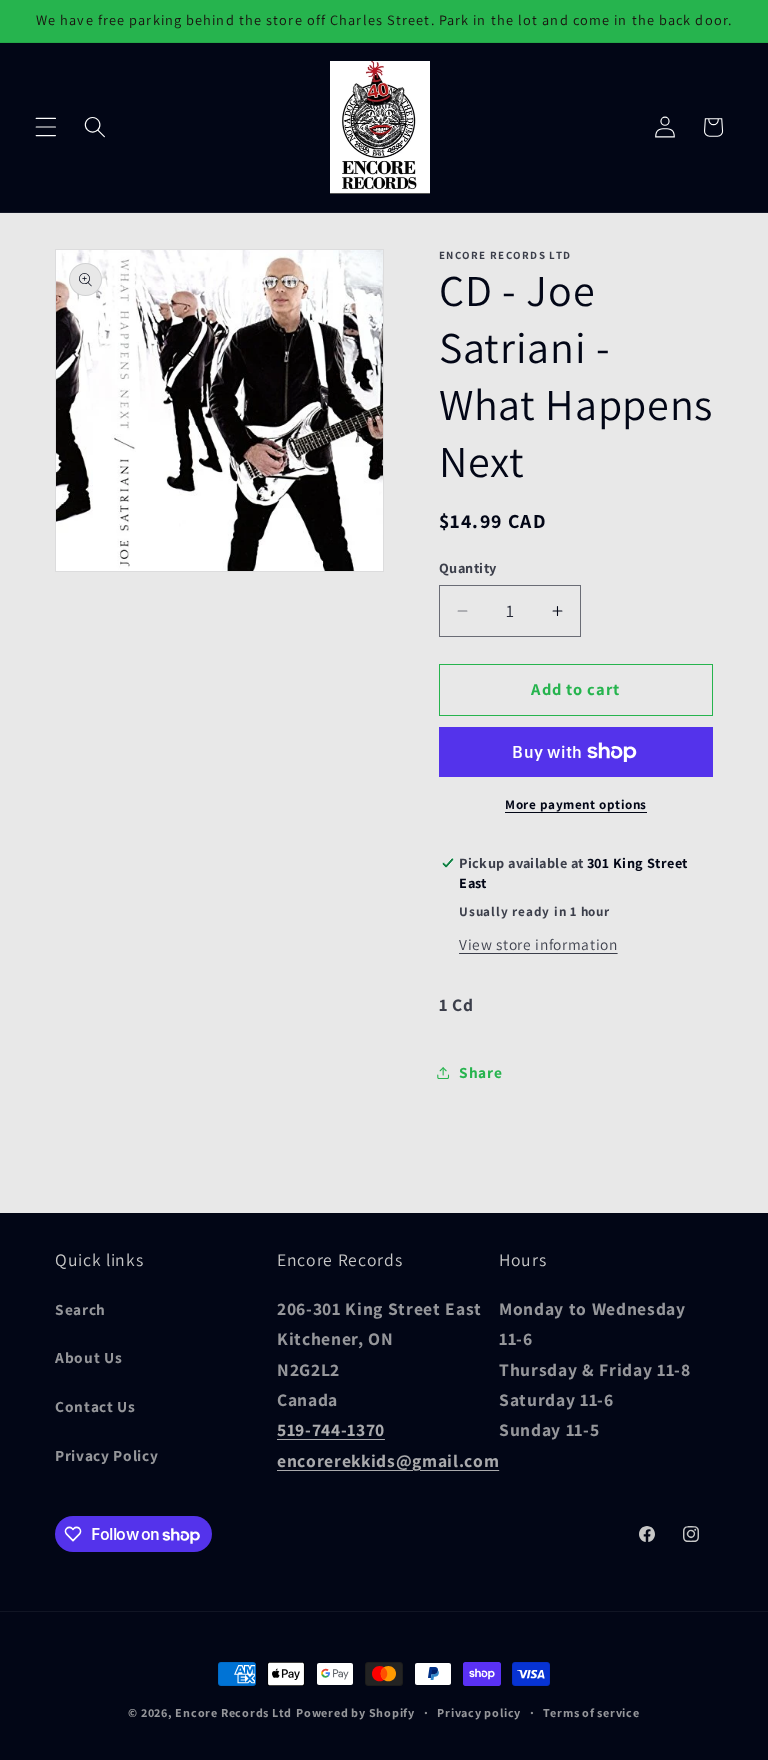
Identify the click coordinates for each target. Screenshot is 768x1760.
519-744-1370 (331, 1429)
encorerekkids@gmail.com (388, 1460)
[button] (46, 127)
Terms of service (591, 1712)
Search (80, 1309)
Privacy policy (479, 1712)
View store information (538, 944)
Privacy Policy (106, 1455)
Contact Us (95, 1406)
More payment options (576, 804)
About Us (88, 1357)
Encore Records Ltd (233, 1712)
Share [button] (480, 1072)
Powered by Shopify (355, 1712)
